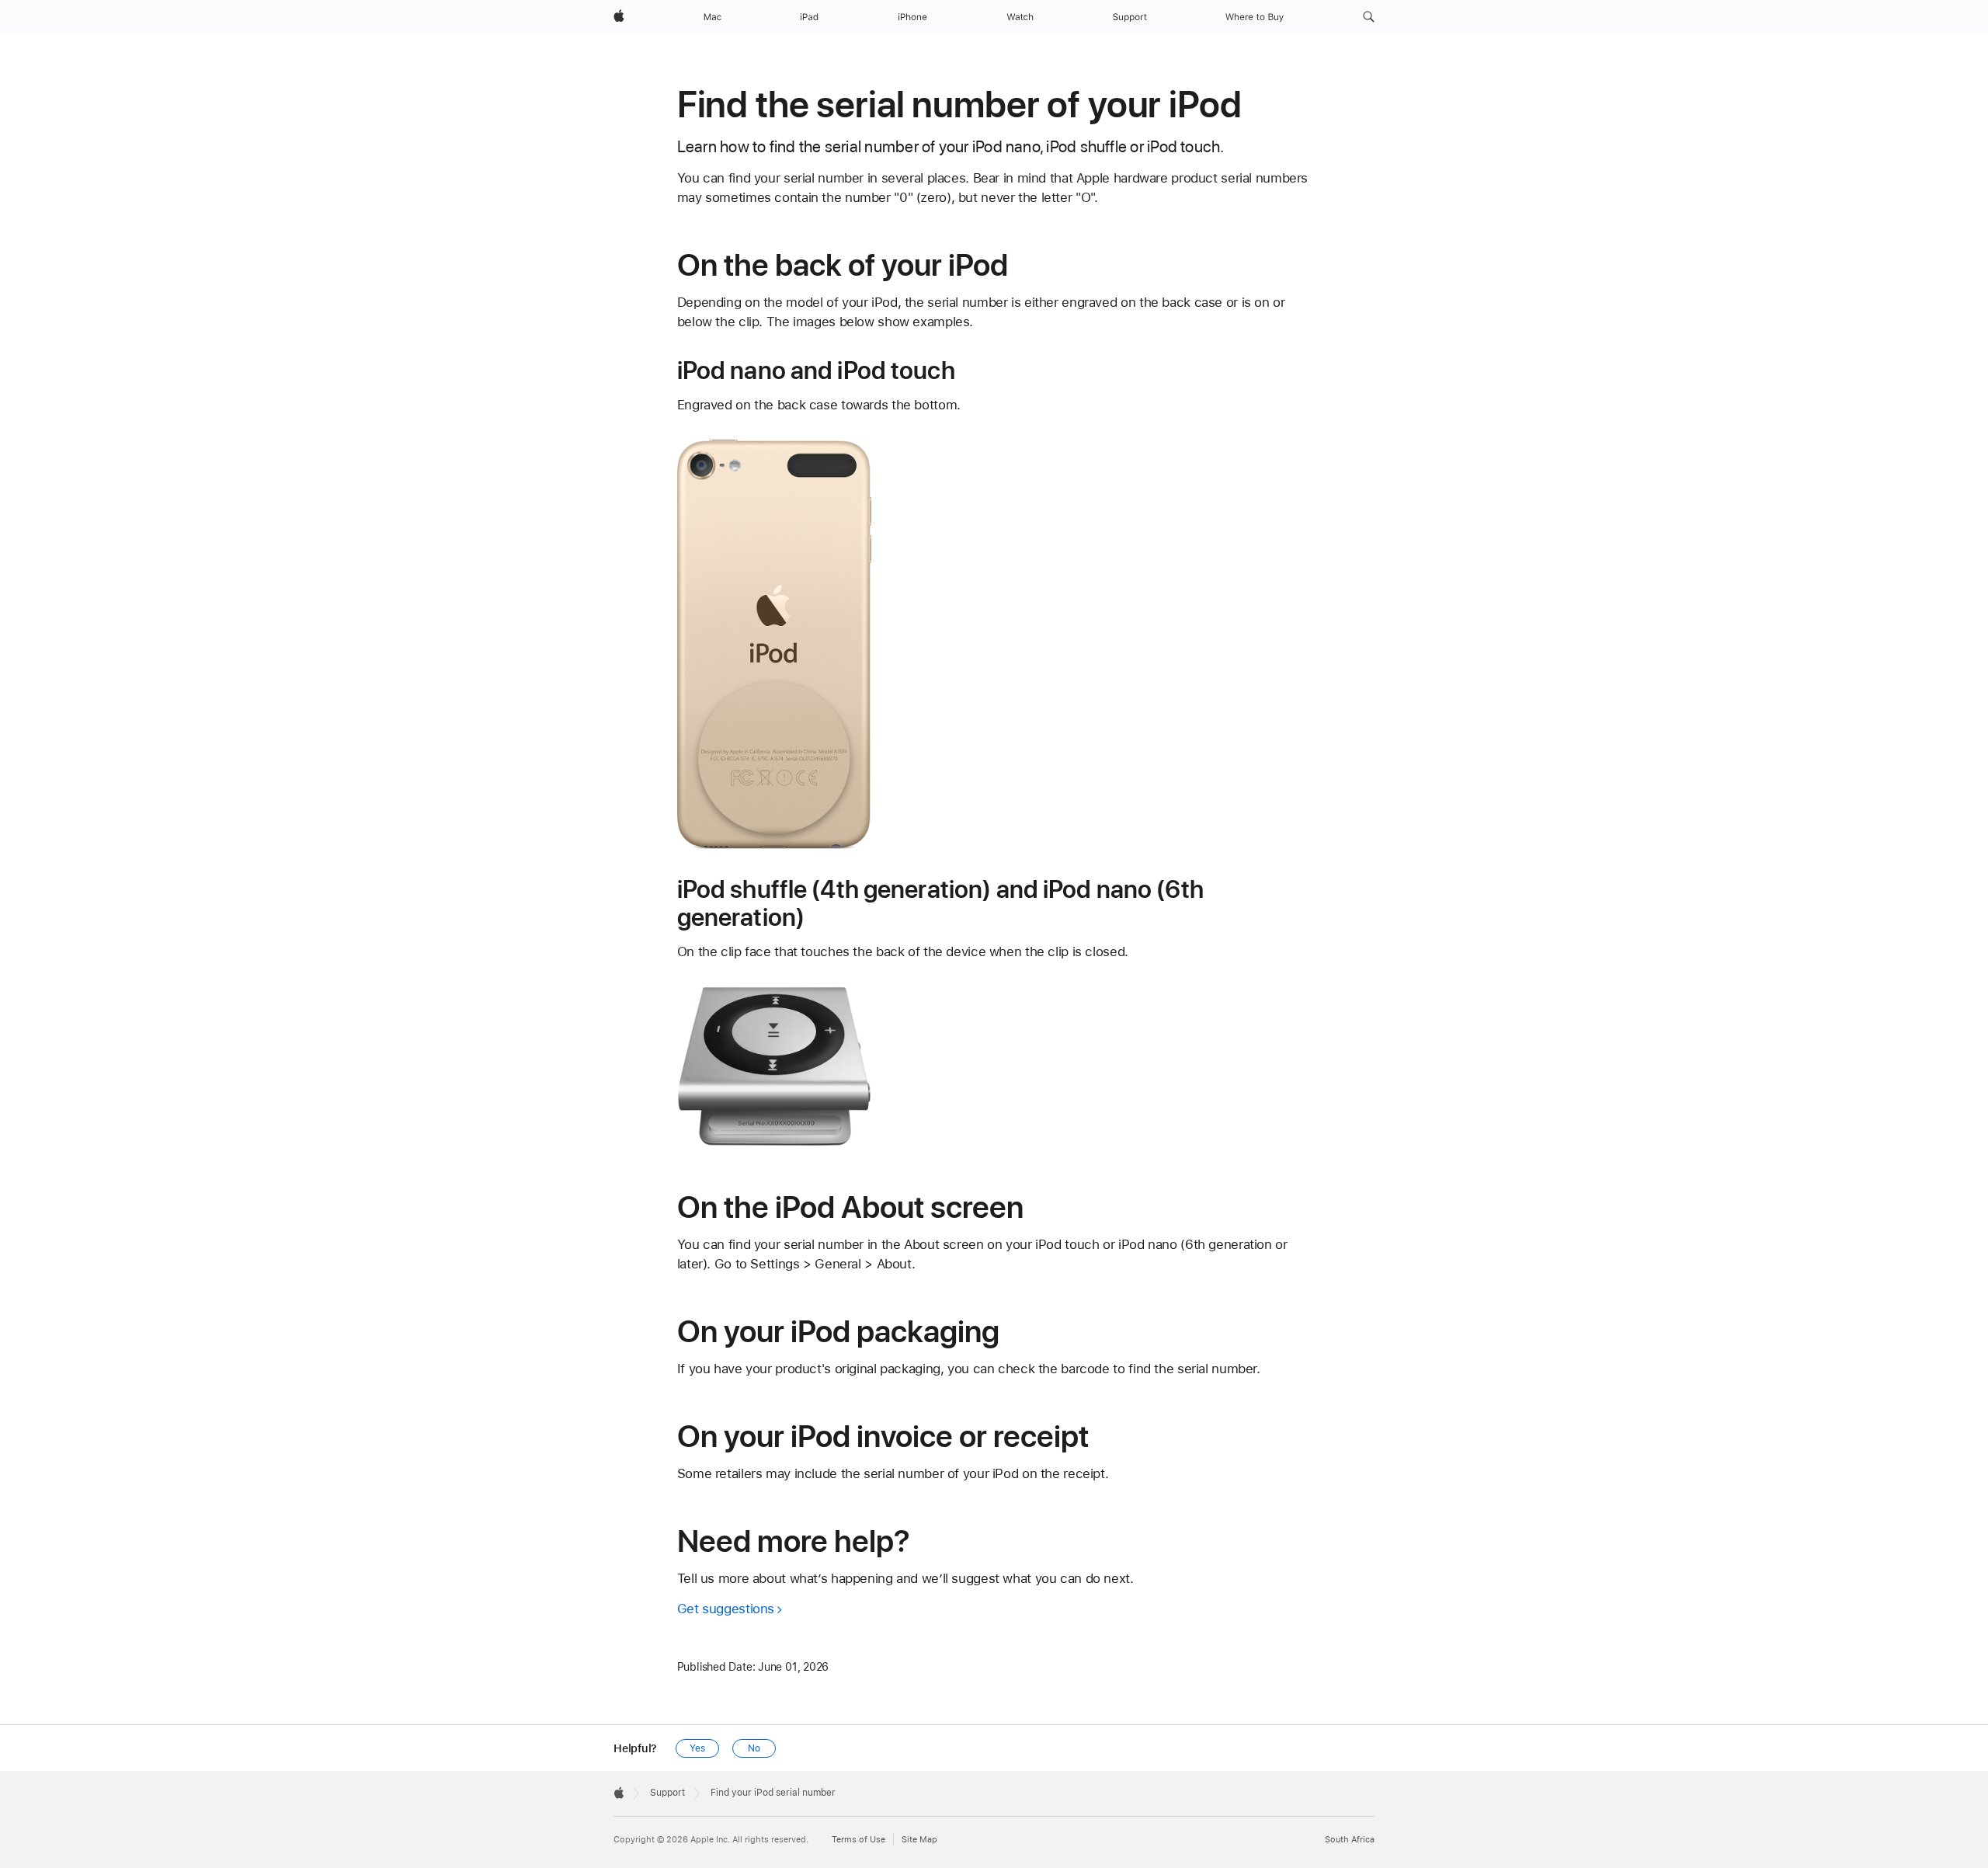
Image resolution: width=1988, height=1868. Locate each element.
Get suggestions (726, 1609)
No (754, 1748)
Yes (697, 1748)
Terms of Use (858, 1840)
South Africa (1350, 1840)
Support (667, 1793)
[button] (1369, 17)
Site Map (919, 1840)
